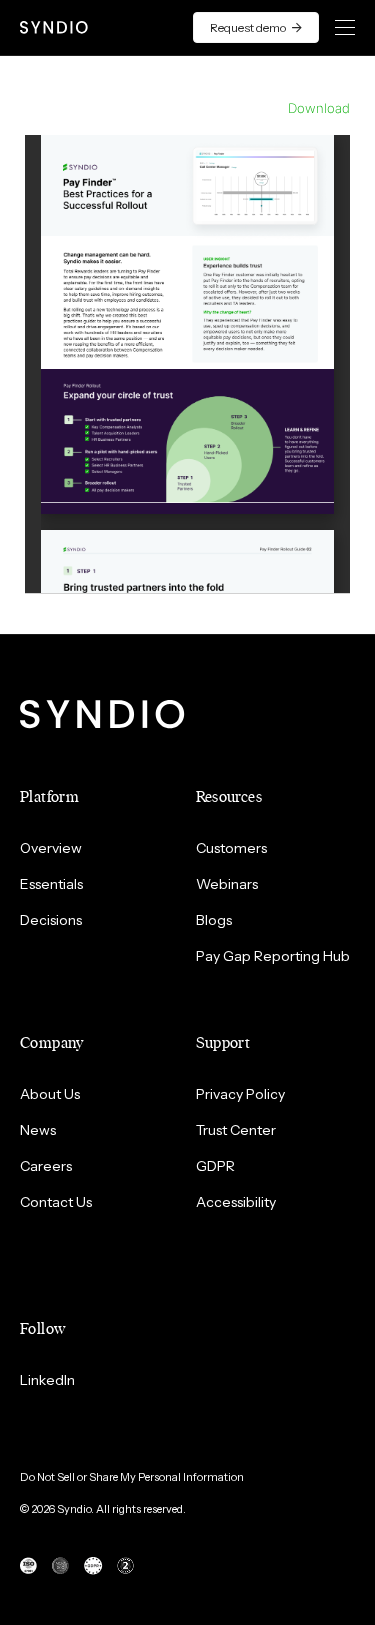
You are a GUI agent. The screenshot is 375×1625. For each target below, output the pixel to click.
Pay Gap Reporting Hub (273, 956)
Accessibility (236, 1202)
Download (319, 108)
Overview (51, 848)
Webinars (227, 884)
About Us (50, 1094)
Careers (46, 1166)
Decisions (51, 920)
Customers (231, 848)
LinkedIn (47, 1380)
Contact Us (56, 1202)
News (38, 1130)
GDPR (215, 1166)
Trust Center (236, 1130)
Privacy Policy (240, 1094)
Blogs (214, 920)
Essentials (51, 884)
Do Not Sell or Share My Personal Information (132, 1477)
